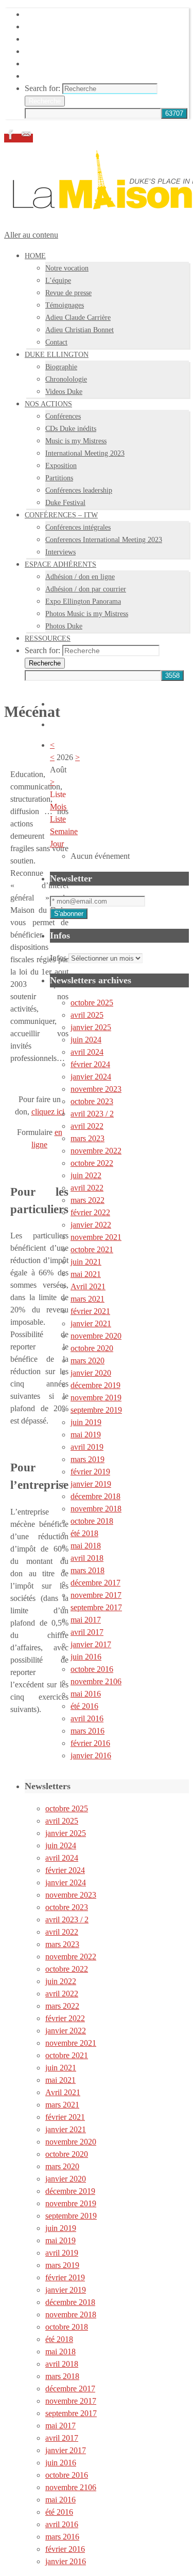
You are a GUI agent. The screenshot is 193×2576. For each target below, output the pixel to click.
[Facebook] (12, 138)
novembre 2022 (96, 1151)
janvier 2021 (91, 1323)
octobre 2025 (92, 1003)
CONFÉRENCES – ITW (67, 51)
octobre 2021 (92, 1249)
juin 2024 (86, 1040)
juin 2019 (86, 1422)
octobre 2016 (92, 1669)
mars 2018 (87, 1570)
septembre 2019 (96, 1410)
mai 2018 (86, 1546)
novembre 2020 (96, 1336)
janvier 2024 (91, 1077)
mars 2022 (87, 1200)
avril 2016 (87, 1718)
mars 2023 (87, 1138)
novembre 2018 (96, 1509)
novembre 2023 (96, 1089)
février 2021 (90, 1311)
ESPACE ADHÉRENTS (66, 64)
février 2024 (90, 1064)
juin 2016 (86, 1657)
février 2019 (90, 1472)
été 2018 (84, 1533)
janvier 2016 (91, 1755)
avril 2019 (87, 1447)
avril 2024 (87, 1052)
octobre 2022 (92, 1163)
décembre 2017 (95, 1583)
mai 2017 (86, 1620)
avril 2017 (87, 1632)
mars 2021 (87, 1299)
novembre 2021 (96, 1237)
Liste (58, 819)
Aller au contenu (31, 235)
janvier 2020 (91, 1373)
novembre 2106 (96, 1681)
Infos (58, 958)
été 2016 (84, 1706)
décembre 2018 (95, 1496)
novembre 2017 (96, 1595)
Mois (58, 807)
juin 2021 (86, 1262)
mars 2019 (87, 1459)
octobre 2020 (92, 1348)
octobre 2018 (92, 1521)
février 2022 (90, 1212)
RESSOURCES (51, 76)
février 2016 (90, 1743)
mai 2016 (86, 1694)
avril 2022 (87, 1126)
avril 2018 (87, 1558)
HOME (37, 14)
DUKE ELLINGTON (62, 26)
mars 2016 (87, 1731)
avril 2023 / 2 (92, 1114)
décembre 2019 (95, 1385)
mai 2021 (86, 1274)
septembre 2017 (96, 1607)
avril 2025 (87, 1015)
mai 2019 (86, 1435)
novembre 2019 (96, 1398)
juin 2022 (86, 1175)
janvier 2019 (91, 1484)
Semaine (64, 831)
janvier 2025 (91, 1027)
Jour (57, 844)
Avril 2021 (88, 1286)
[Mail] (26, 138)
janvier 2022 (91, 1225)
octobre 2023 (92, 1101)
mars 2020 (87, 1361)
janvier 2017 (91, 1644)
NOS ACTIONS (52, 39)
